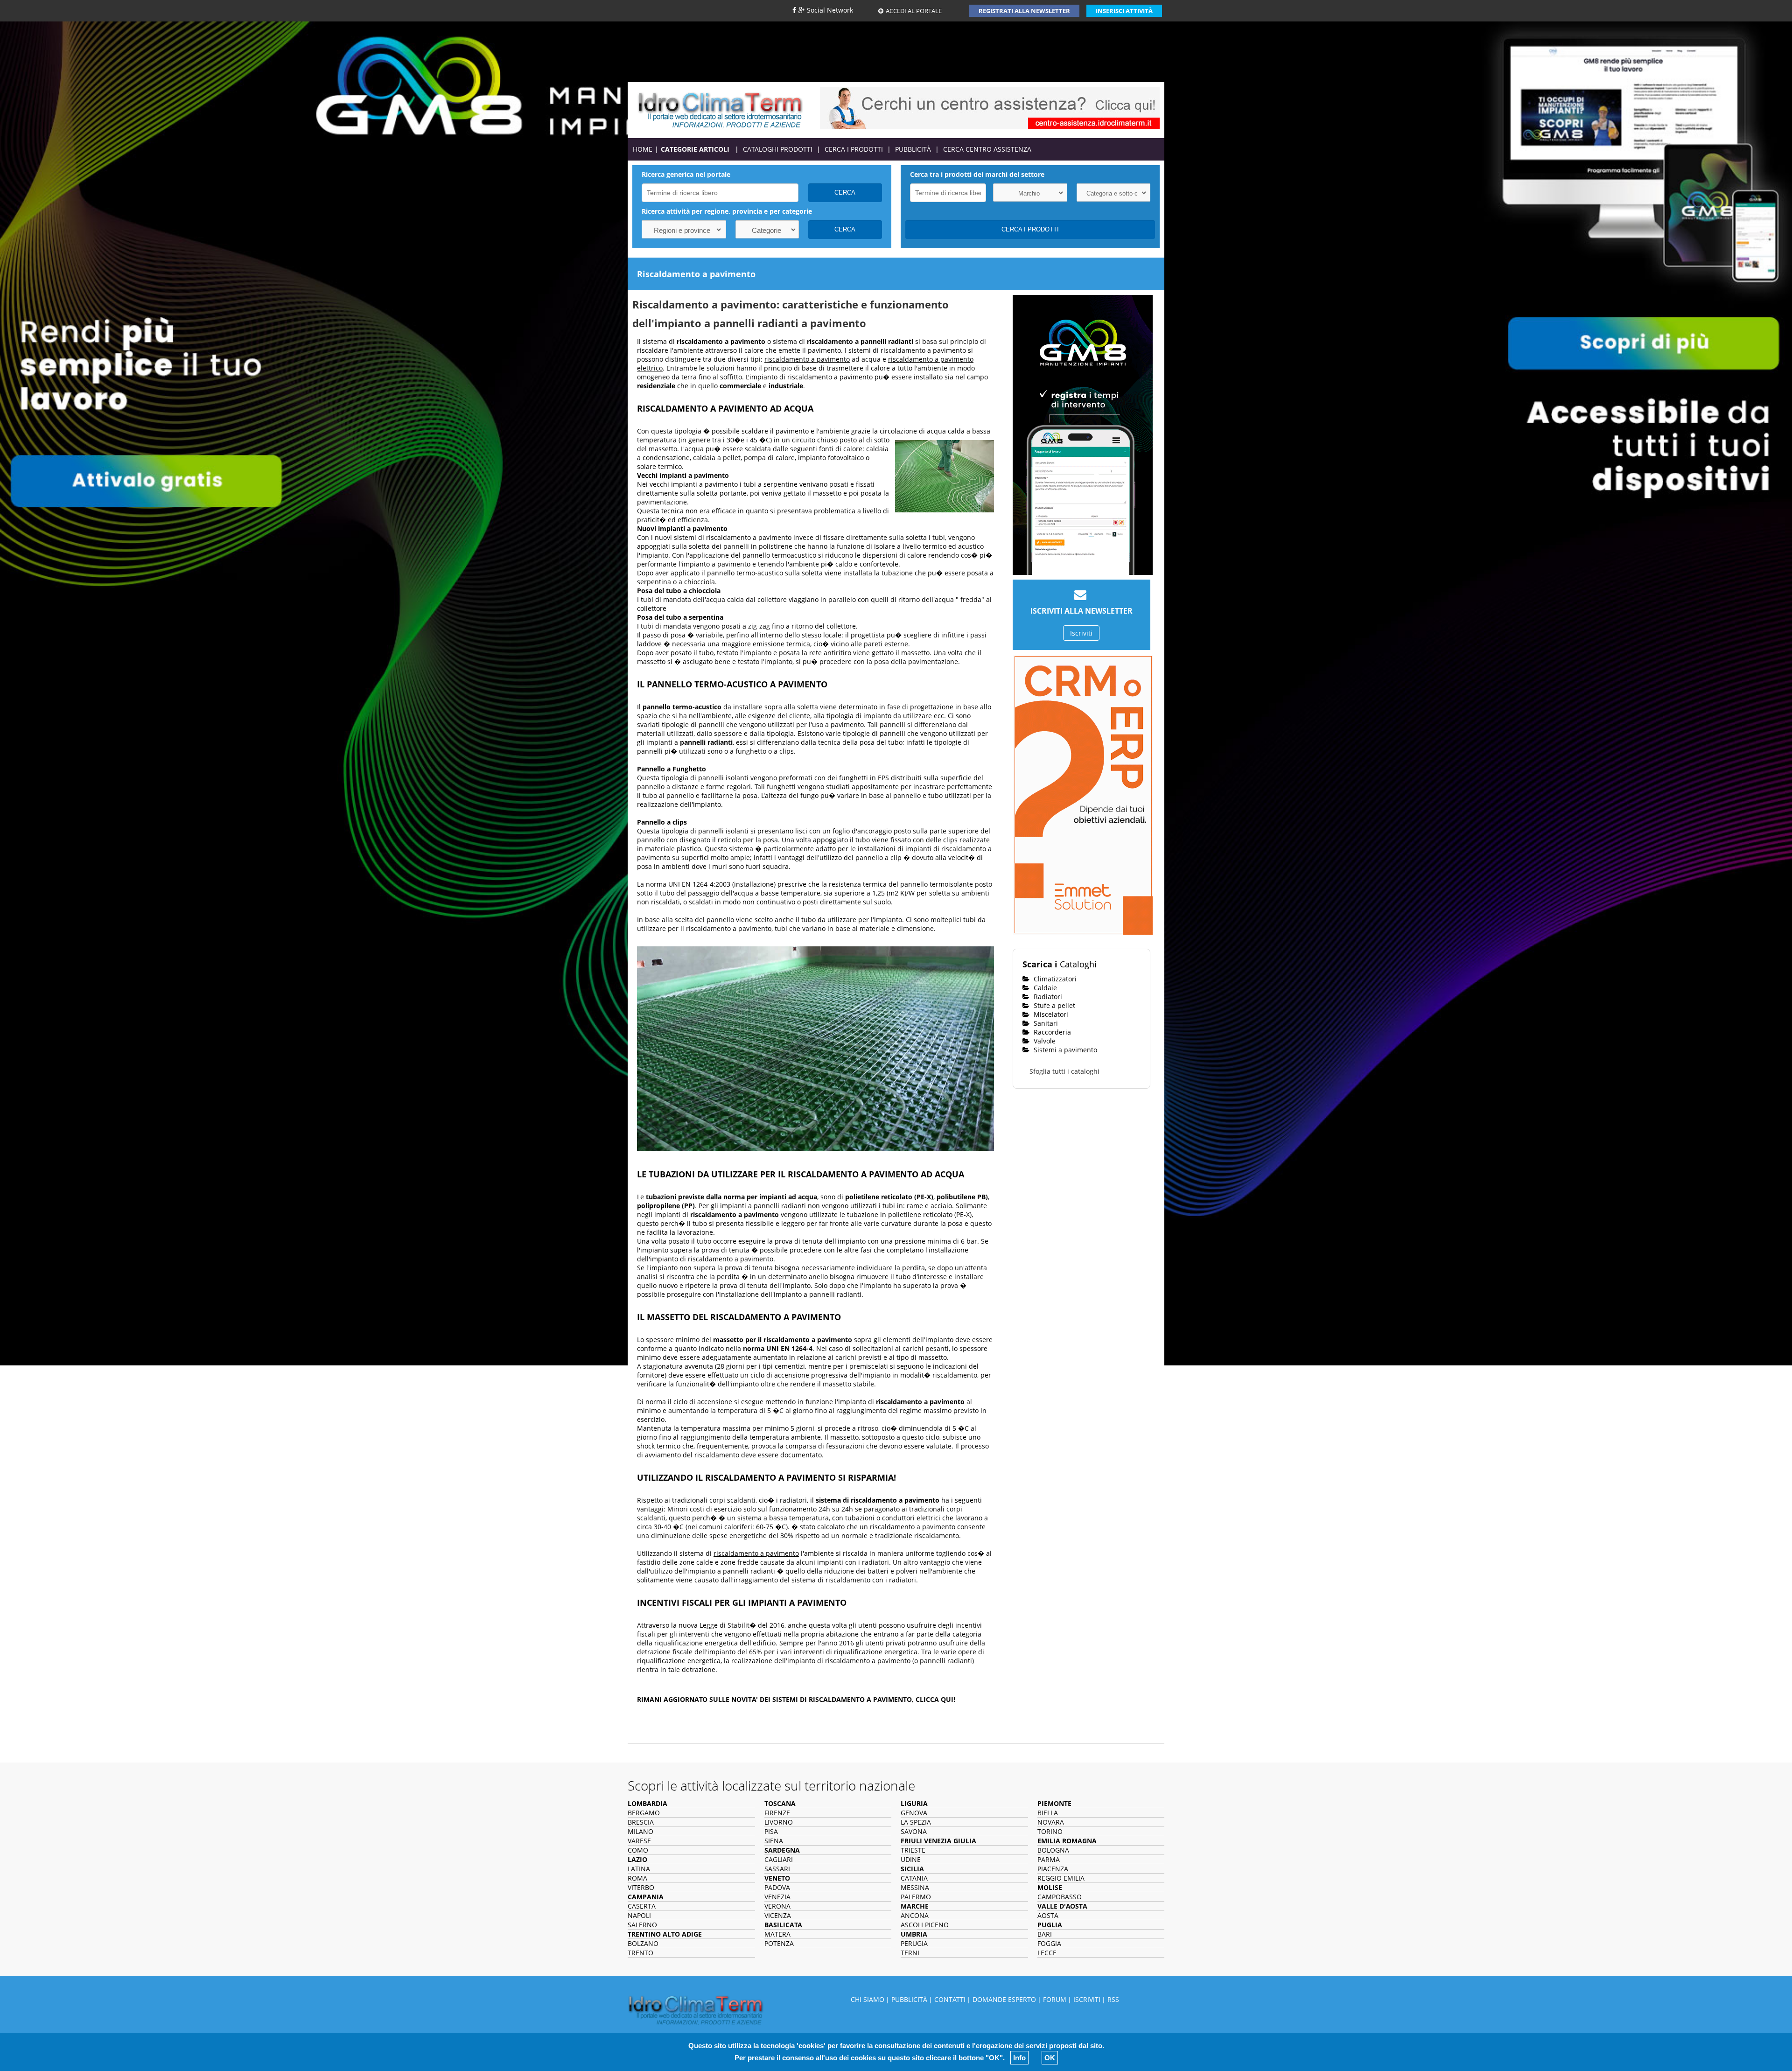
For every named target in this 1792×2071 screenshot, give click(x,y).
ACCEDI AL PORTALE (914, 11)
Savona (914, 1831)
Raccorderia (1051, 1032)
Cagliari (779, 1859)
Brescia (641, 1822)
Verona (777, 1906)
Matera (777, 1934)
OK (1050, 2058)
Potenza (779, 1943)
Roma (637, 1878)
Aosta (1048, 1915)
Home (643, 149)
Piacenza (1053, 1869)
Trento (640, 1953)
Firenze (777, 1813)
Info (1019, 2058)
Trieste (913, 1850)
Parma (1049, 1859)
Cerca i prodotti (854, 149)
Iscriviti (1081, 633)
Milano (640, 1831)
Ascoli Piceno (925, 1925)
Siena (774, 1841)
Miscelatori (1050, 1014)
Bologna (1053, 1850)
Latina (639, 1869)
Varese (639, 1841)
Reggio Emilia (1061, 1878)
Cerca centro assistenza (987, 149)
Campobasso (1060, 1897)
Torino (1050, 1831)
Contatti (950, 1999)
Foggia (1049, 1943)
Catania (914, 1878)
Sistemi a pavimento (1064, 1050)
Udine (911, 1859)
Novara (1051, 1822)
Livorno (779, 1822)
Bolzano (643, 1943)
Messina (915, 1887)
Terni (910, 1953)
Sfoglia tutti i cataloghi (1064, 1071)
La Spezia (916, 1822)
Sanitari (1045, 1023)
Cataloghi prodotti (778, 149)
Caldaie (1044, 988)
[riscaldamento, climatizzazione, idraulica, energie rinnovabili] (720, 109)
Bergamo (644, 1813)
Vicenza (778, 1915)
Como (638, 1850)
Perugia (914, 1943)
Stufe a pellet (1053, 1005)
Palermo (916, 1897)
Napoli (639, 1915)
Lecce (1047, 1953)
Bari (1045, 1934)
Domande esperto (1004, 1999)
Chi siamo (868, 1999)
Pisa (771, 1831)
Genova (914, 1813)
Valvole (1044, 1041)
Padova (777, 1887)
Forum (1055, 1999)
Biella (1048, 1813)
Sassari (777, 1869)
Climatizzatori (1054, 979)
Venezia (777, 1897)
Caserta (642, 1906)
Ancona (915, 1915)
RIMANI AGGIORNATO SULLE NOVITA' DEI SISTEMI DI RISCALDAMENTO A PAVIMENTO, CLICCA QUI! (796, 1699)
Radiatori (1047, 997)
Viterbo (641, 1887)
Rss (1113, 1999)
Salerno (642, 1925)
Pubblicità (913, 149)
